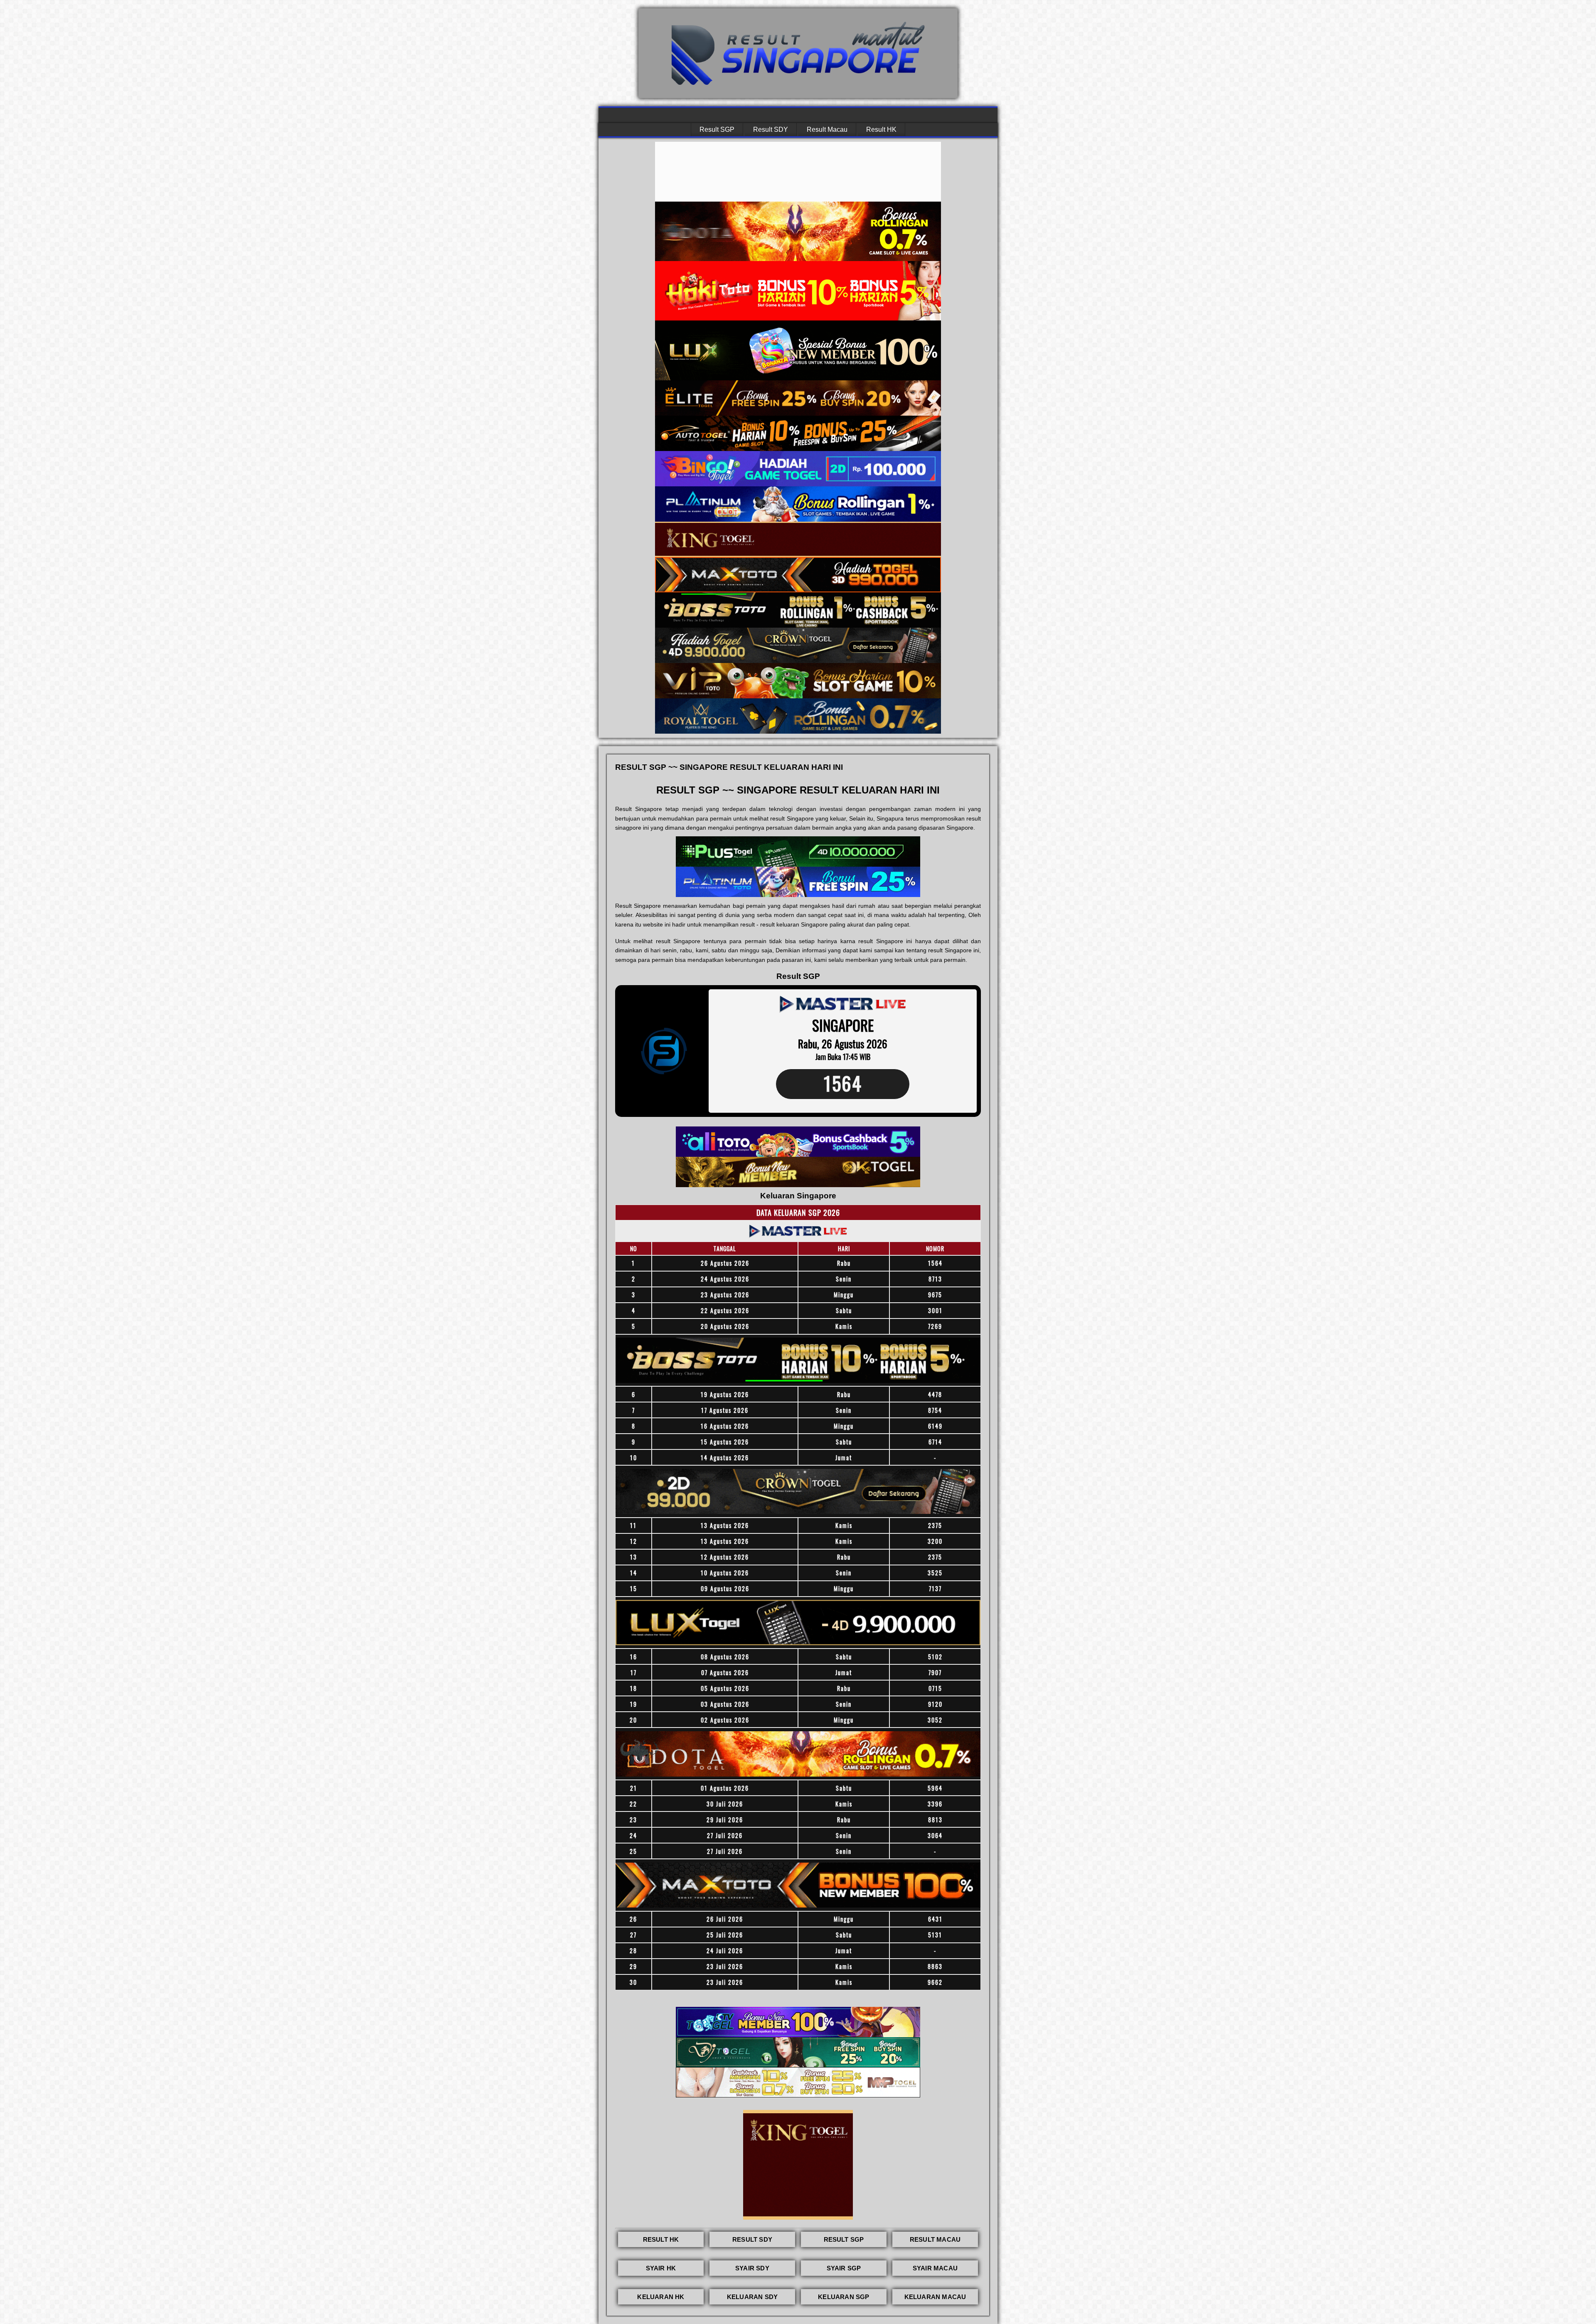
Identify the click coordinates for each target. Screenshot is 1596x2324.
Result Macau (827, 129)
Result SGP (717, 129)
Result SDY (771, 129)
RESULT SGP (844, 2239)
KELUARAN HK (661, 2297)
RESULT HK (661, 2239)
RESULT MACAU (935, 2239)
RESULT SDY (752, 2239)
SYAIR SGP (844, 2268)
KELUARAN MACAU (935, 2297)
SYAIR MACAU (935, 2268)
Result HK (881, 129)
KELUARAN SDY (752, 2297)
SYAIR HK (661, 2268)
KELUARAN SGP (844, 2297)
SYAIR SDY (752, 2268)
